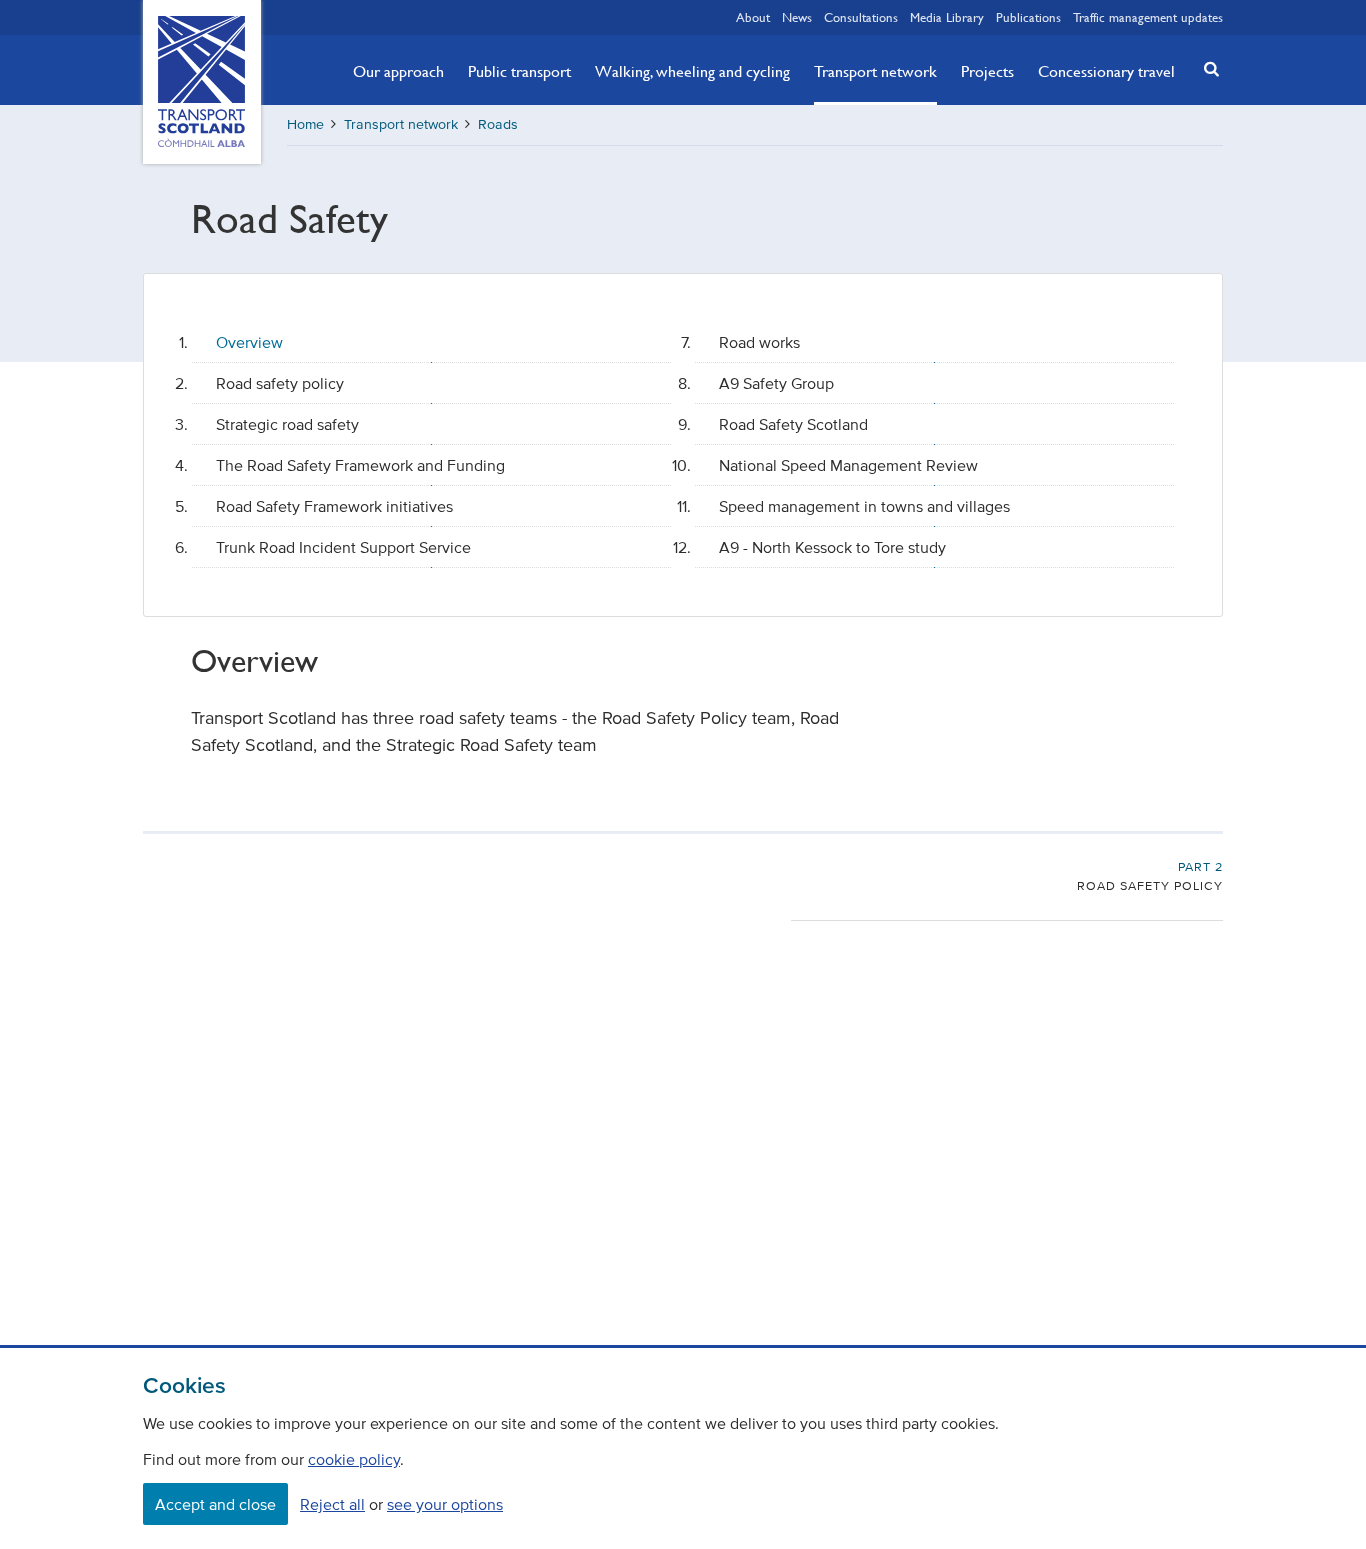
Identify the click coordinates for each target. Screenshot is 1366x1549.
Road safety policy (280, 383)
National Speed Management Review (848, 465)
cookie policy (354, 1459)
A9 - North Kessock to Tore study (832, 547)
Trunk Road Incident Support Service (343, 547)
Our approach (398, 71)
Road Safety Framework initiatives (334, 506)
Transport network (875, 71)
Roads (498, 124)
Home (305, 124)
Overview (249, 342)
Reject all (332, 1504)
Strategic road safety (287, 424)
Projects (987, 71)
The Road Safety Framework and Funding (360, 465)
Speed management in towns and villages (864, 506)
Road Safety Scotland (793, 424)
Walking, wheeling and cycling (692, 71)
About (753, 17)
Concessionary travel (1106, 71)
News (797, 17)
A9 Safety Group (776, 383)
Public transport (519, 71)
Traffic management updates (1148, 17)
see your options (445, 1504)
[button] (1206, 68)
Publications (1028, 17)
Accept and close (215, 1504)
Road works (759, 342)
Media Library (947, 17)
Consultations (861, 17)
